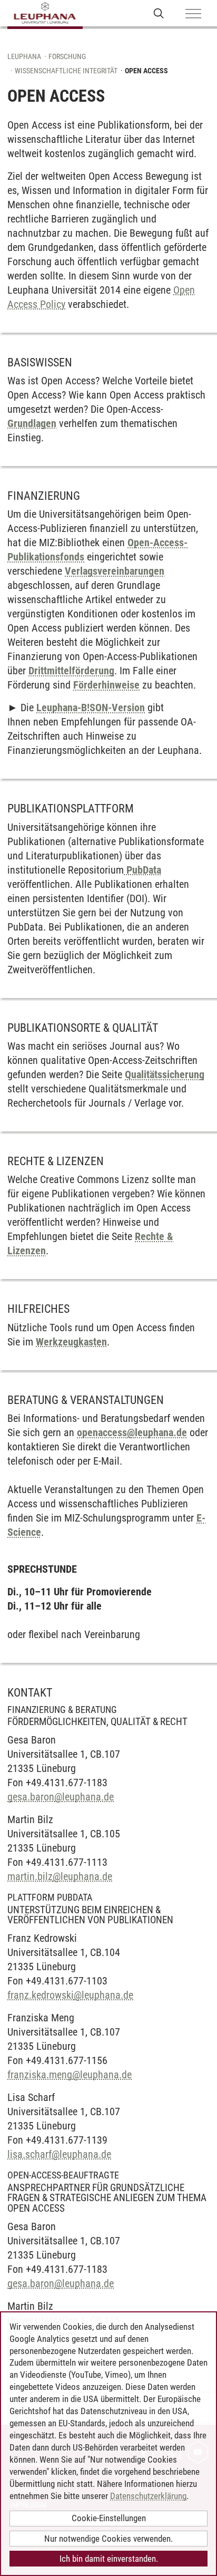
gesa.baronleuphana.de (61, 1797)
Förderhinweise (106, 685)
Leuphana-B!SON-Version (91, 708)
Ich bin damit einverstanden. (109, 2559)
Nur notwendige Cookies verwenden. (108, 2539)
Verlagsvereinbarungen (115, 571)
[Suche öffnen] (159, 13)
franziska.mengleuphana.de (70, 2075)
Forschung (67, 56)
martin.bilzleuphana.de (60, 1876)
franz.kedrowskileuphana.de (70, 1995)
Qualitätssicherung (165, 1074)
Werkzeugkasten (71, 1342)
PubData (142, 870)
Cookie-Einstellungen (109, 2518)
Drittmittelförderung (71, 671)
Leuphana (24, 56)
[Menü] (193, 14)
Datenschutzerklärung (148, 2496)
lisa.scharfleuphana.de (59, 2154)
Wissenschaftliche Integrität (66, 71)
